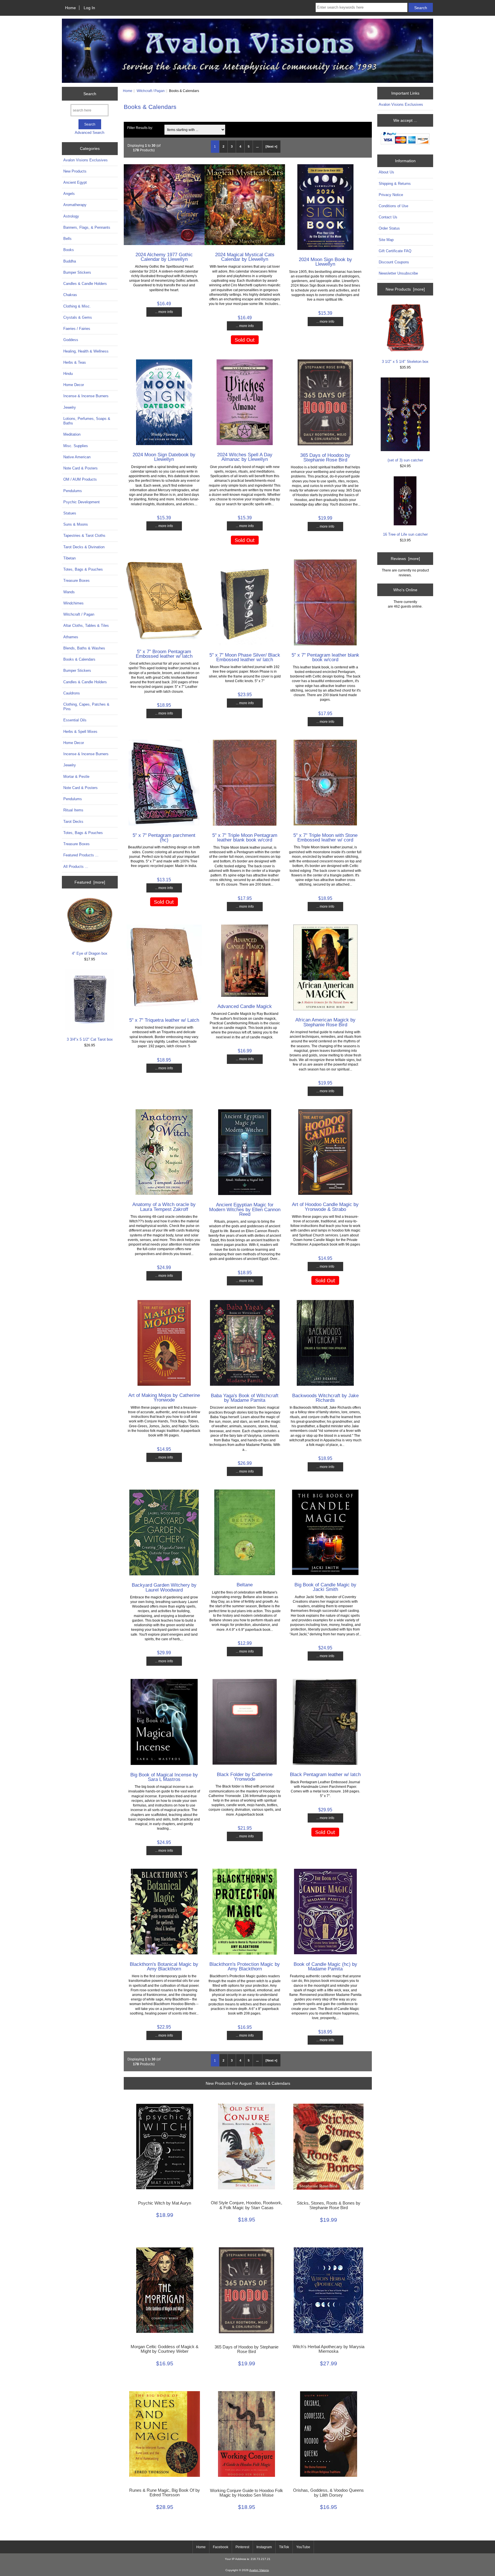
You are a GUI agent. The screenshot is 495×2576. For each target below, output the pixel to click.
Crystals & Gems (78, 317)
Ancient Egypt (75, 182)
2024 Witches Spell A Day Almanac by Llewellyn (245, 457)
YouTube (303, 2547)
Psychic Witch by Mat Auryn (165, 2203)
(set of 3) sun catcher (405, 460)
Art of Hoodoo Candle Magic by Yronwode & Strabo (325, 1207)
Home (70, 8)
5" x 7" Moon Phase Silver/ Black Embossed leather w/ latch (245, 657)
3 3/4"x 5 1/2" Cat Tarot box (90, 1039)
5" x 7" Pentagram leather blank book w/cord (325, 657)
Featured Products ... (81, 855)
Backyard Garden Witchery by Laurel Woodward (164, 1587)
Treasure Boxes (76, 581)
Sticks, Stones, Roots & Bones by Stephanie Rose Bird (329, 2205)
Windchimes (73, 603)
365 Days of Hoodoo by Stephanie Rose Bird (325, 457)
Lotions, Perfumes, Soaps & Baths (87, 421)
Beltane (245, 1585)
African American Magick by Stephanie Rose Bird (325, 1022)
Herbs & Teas (75, 362)
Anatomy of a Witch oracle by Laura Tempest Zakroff (164, 1207)
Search (90, 94)
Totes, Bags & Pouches (83, 569)
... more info (164, 312)
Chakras (70, 295)
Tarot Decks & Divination (84, 547)
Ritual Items (73, 810)
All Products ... (76, 867)
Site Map (386, 240)
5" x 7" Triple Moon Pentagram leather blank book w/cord (245, 837)
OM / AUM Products (80, 479)
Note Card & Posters (80, 468)
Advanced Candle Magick (245, 1006)
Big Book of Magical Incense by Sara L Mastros (164, 1777)
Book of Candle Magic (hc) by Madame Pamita (325, 1966)
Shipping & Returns (395, 184)
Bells (67, 239)
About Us (386, 172)
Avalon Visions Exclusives (86, 160)
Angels (69, 194)
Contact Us (388, 217)
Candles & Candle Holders (85, 284)
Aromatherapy (75, 205)
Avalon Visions (259, 2570)
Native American (77, 457)
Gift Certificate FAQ (395, 251)
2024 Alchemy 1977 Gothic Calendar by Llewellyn (164, 257)
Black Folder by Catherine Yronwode (245, 1777)
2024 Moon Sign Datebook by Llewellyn (164, 457)
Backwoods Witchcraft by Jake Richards (325, 1398)
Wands (69, 592)
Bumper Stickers (77, 272)
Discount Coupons (394, 262)
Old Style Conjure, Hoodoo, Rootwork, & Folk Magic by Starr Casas (246, 2205)
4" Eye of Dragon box (90, 953)
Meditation (72, 434)
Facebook (221, 2547)
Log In (89, 8)
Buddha (70, 261)
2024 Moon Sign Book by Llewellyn (325, 262)
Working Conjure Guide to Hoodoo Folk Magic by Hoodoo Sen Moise (246, 2493)
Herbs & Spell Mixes (80, 732)
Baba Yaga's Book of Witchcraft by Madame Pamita (245, 1398)
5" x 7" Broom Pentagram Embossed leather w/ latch (164, 654)
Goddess (71, 340)
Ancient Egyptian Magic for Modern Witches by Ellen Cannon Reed (245, 1209)
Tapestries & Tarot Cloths (84, 536)
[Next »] (271, 146)
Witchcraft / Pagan (151, 91)
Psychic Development (81, 502)
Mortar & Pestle (76, 777)
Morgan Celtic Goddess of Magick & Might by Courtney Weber (165, 2349)
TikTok (284, 2547)
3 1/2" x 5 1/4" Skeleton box (405, 362)
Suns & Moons (76, 524)
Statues (70, 513)
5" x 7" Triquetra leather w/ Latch (164, 1020)
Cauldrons (72, 693)
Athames (71, 637)
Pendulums (73, 491)
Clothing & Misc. (77, 306)
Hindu (68, 374)
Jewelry (70, 407)
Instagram (264, 2547)
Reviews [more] (405, 559)
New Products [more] (405, 289)
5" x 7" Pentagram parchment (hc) (164, 837)
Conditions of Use (393, 206)
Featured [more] (90, 882)
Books (69, 250)
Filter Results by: (140, 128)
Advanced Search (90, 133)
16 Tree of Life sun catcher (405, 534)
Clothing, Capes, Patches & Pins (86, 707)
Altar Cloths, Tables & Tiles (86, 626)
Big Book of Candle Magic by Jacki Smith (325, 1587)
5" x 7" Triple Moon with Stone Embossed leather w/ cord (325, 837)
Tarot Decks (73, 822)
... (257, 146)
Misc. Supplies (76, 446)
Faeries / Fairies (77, 329)
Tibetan (69, 558)
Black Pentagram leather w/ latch (325, 1774)
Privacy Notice (391, 195)
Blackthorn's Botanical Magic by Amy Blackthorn (164, 1966)
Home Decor (74, 385)
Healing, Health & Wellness (86, 351)
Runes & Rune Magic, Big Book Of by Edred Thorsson (165, 2493)
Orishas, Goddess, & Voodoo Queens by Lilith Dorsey (328, 2493)
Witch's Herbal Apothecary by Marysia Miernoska (329, 2349)
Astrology (71, 216)
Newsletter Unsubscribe (398, 273)
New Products (75, 171)
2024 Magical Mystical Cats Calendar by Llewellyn (245, 257)
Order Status (389, 228)
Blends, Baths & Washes (84, 648)
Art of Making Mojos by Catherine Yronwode (164, 1397)
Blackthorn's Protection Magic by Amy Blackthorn (245, 1966)
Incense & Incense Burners (86, 396)
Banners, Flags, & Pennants (87, 227)
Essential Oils (75, 720)
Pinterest (242, 2547)
